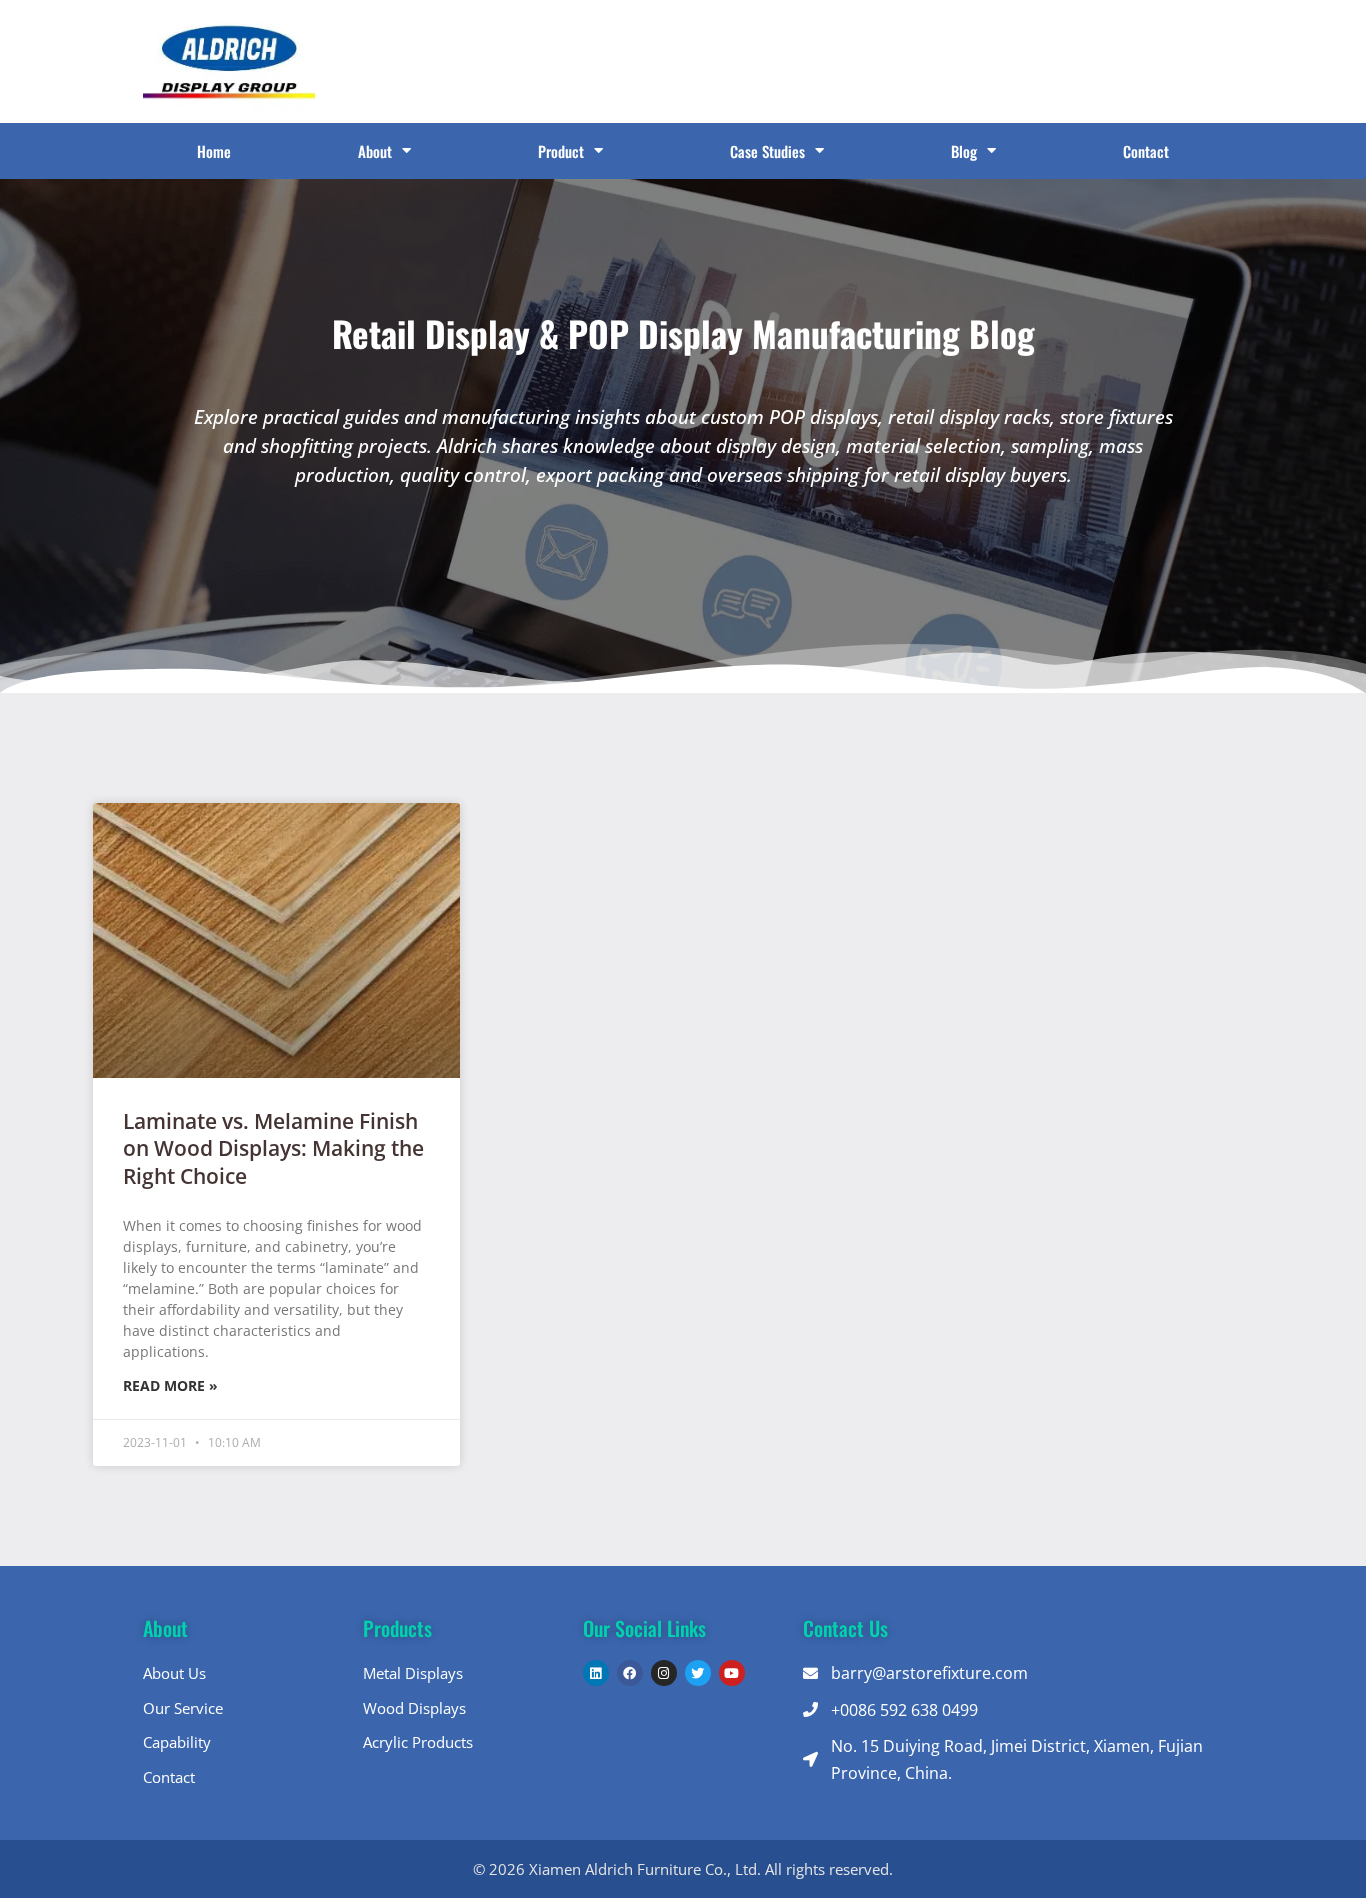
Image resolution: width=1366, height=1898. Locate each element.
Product (561, 151)
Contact (1146, 151)
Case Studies (767, 151)
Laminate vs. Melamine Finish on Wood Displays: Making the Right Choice (273, 1148)
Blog (964, 151)
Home (214, 151)
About (375, 151)
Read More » (170, 1385)
